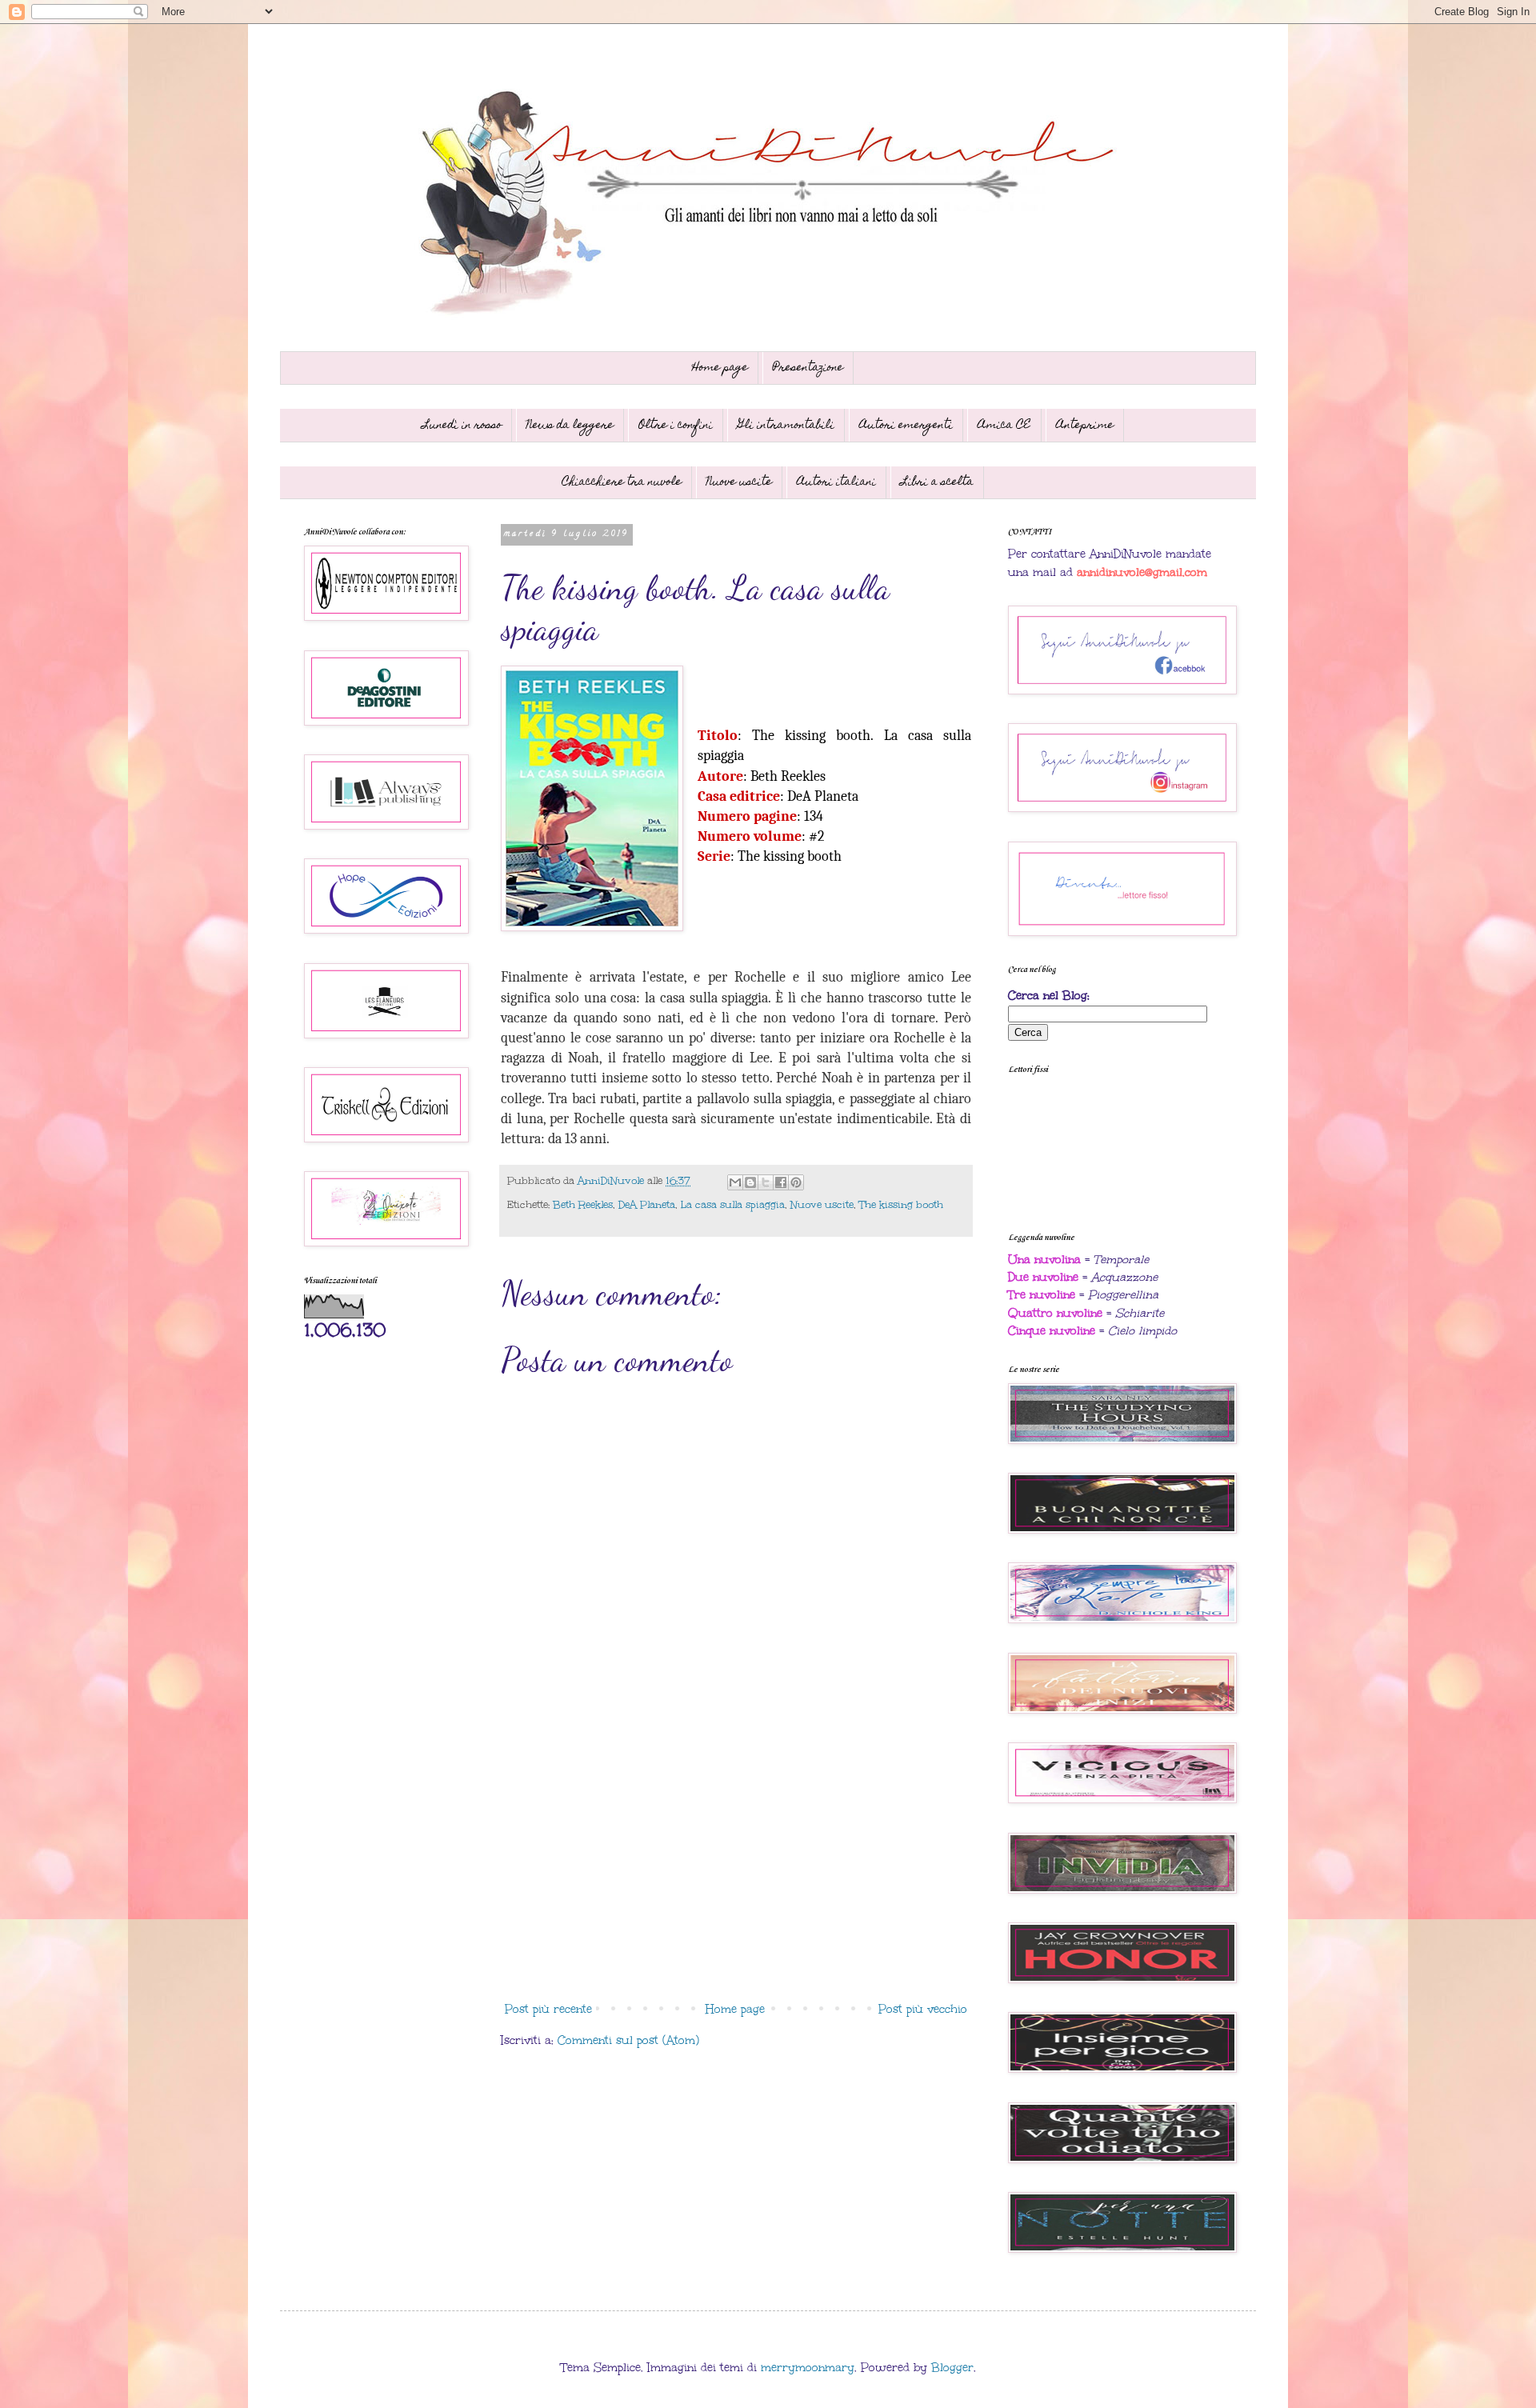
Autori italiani (836, 482)
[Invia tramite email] (735, 1182)
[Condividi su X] (766, 1182)
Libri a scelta (937, 482)
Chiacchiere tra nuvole (622, 482)
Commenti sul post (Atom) (628, 2040)
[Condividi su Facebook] (781, 1182)
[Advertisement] (736, 1863)
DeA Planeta (647, 1204)
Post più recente (548, 2009)
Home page (720, 368)
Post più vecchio (923, 2009)
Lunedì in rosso (462, 426)
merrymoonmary (808, 2368)
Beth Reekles (583, 1204)
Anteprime (1085, 426)
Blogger (952, 2368)
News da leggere (570, 426)
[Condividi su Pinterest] (796, 1182)
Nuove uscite (739, 482)
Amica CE (1004, 426)
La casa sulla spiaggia (733, 1204)
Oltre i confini (676, 426)
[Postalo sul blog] (750, 1182)
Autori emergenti (906, 426)
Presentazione (808, 368)
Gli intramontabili (786, 426)
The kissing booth (901, 1204)
